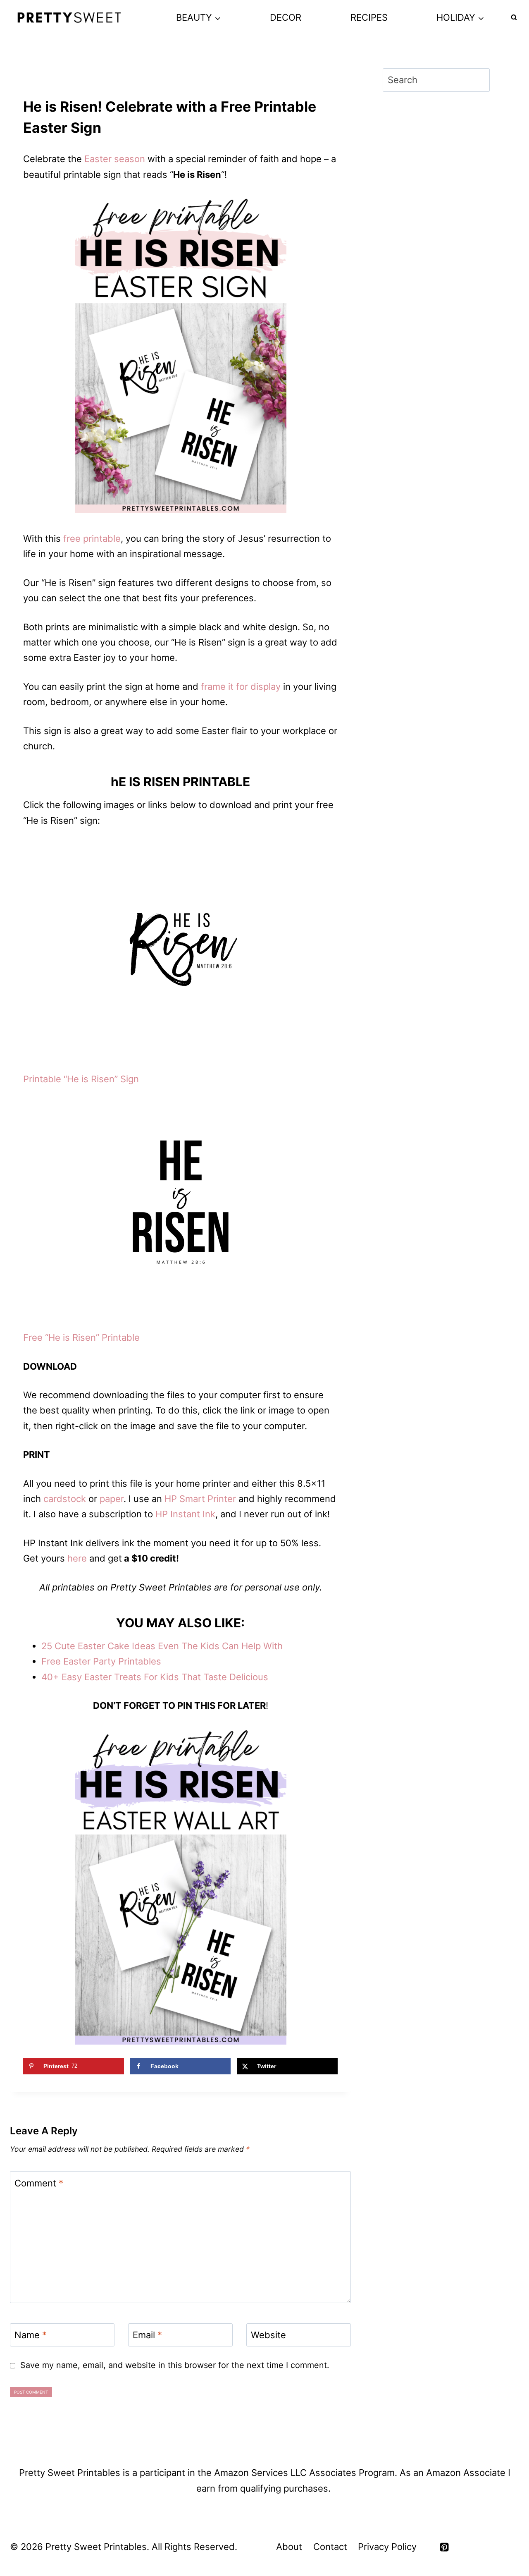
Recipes (369, 17)
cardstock (65, 1499)
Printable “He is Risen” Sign (81, 1079)
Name (31, 2335)
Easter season (115, 159)
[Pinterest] (444, 2547)
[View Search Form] (514, 18)
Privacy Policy (387, 2547)
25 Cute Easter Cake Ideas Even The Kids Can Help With (162, 1646)
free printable (92, 538)
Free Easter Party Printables (101, 1661)
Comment (39, 2183)
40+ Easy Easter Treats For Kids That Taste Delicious (155, 1677)
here (77, 1558)
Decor (286, 17)
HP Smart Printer (200, 1499)
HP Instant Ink (185, 1514)
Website (268, 2335)
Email (147, 2335)
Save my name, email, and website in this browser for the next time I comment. (175, 2365)
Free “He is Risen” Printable (81, 1337)
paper (112, 1499)
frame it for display (241, 686)
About (289, 2547)
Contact (330, 2547)
